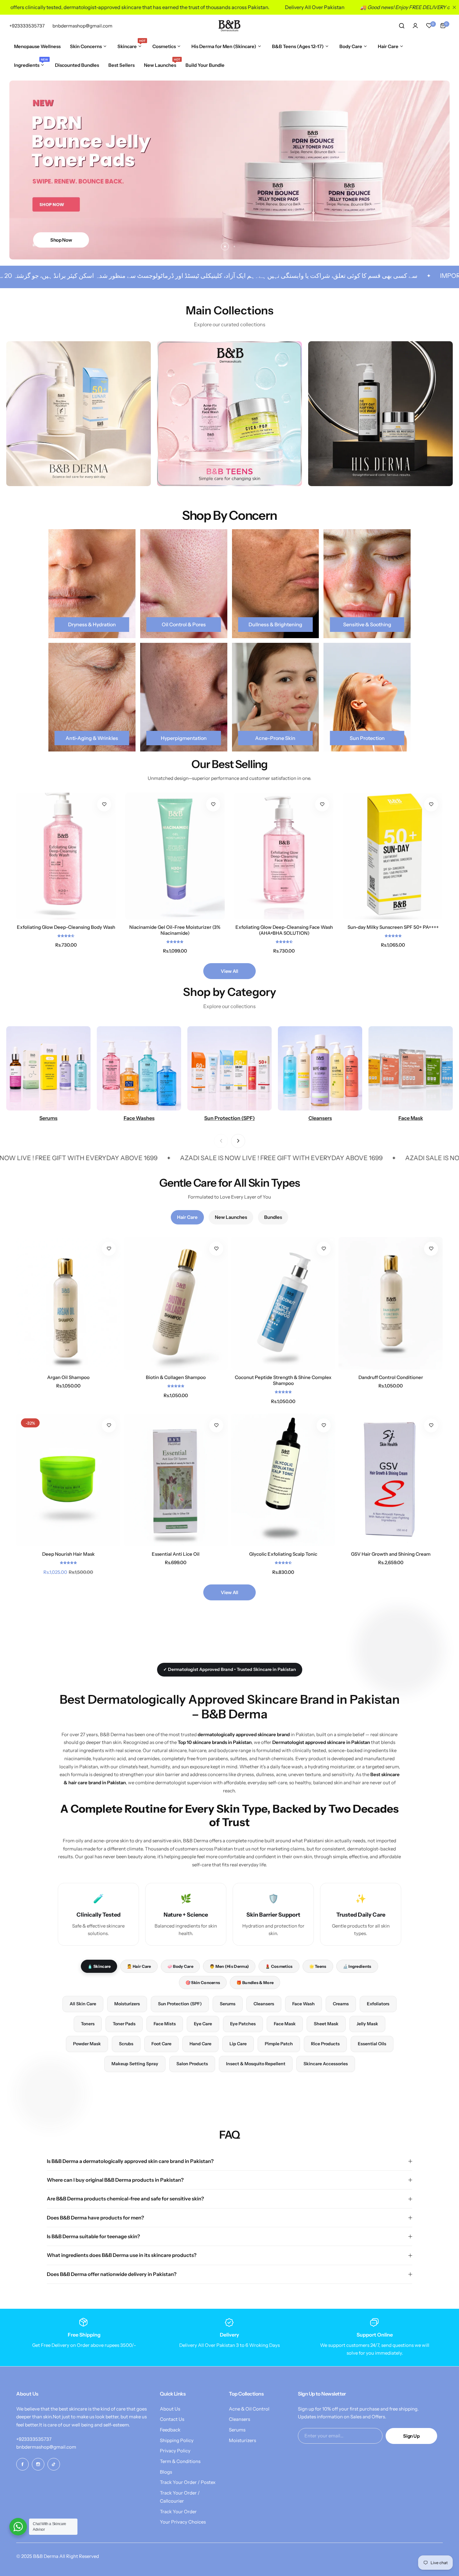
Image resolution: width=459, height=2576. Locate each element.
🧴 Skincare (99, 1966)
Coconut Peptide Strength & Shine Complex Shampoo (283, 1380)
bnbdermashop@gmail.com (46, 2447)
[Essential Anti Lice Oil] (176, 1480)
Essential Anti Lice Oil (176, 1554)
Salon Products (192, 2064)
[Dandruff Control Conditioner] (391, 1303)
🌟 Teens (318, 1966)
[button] (225, 246)
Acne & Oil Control (249, 2409)
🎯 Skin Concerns (203, 1982)
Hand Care (200, 2044)
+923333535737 (34, 2439)
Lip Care (238, 2044)
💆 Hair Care (139, 1966)
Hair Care (187, 1217)
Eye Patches (243, 2024)
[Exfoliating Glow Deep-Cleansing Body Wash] (66, 856)
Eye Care (203, 2024)
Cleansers (264, 2004)
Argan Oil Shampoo (68, 1377)
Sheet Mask (326, 2024)
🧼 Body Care (180, 1966)
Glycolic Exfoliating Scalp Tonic (283, 1554)
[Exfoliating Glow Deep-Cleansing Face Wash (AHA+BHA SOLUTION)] (284, 856)
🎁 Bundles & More (255, 1982)
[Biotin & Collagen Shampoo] (176, 1303)
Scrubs (126, 2044)
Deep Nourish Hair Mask (68, 1554)
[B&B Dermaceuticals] (230, 26)
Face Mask (285, 2024)
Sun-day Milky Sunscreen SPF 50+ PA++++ (393, 927)
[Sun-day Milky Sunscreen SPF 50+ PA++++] (393, 856)
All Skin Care (83, 2004)
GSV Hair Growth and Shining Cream (391, 1554)
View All (229, 971)
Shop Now (61, 240)
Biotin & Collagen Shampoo (176, 1377)
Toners (88, 2024)
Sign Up (411, 2436)
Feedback (170, 2430)
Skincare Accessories (326, 2064)
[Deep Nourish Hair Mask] (68, 1480)
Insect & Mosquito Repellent (256, 2064)
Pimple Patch (279, 2044)
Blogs (166, 2472)
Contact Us (172, 2419)
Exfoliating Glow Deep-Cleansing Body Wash (66, 927)
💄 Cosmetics (279, 1966)
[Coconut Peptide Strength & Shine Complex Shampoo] (283, 1303)
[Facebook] (22, 2464)
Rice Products (325, 2044)
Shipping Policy (177, 2440)
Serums (228, 2004)
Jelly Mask (367, 2024)
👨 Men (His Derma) (229, 1966)
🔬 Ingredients (357, 1966)
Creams (341, 2004)
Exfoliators (378, 2004)
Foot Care (161, 2044)
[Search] (402, 26)
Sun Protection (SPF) (180, 2004)
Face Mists (165, 2024)
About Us (170, 2409)
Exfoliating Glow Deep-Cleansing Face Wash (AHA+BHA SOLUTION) (284, 930)
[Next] (238, 1141)
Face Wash (304, 2004)
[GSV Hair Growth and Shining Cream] (391, 1480)
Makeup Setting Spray (135, 2064)
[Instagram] (38, 2464)
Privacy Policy (175, 2451)
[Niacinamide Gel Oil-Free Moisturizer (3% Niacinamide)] (175, 856)
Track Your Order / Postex (188, 2482)
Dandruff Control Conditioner (391, 1377)
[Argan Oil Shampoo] (68, 1303)
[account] (415, 26)
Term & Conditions (180, 2461)
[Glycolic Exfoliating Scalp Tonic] (283, 1480)
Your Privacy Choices (183, 2522)
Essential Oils (372, 2044)
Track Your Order (178, 2512)
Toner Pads (124, 2024)
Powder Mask (87, 2044)
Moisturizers (127, 2004)
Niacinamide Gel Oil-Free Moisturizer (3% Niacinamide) (175, 930)
